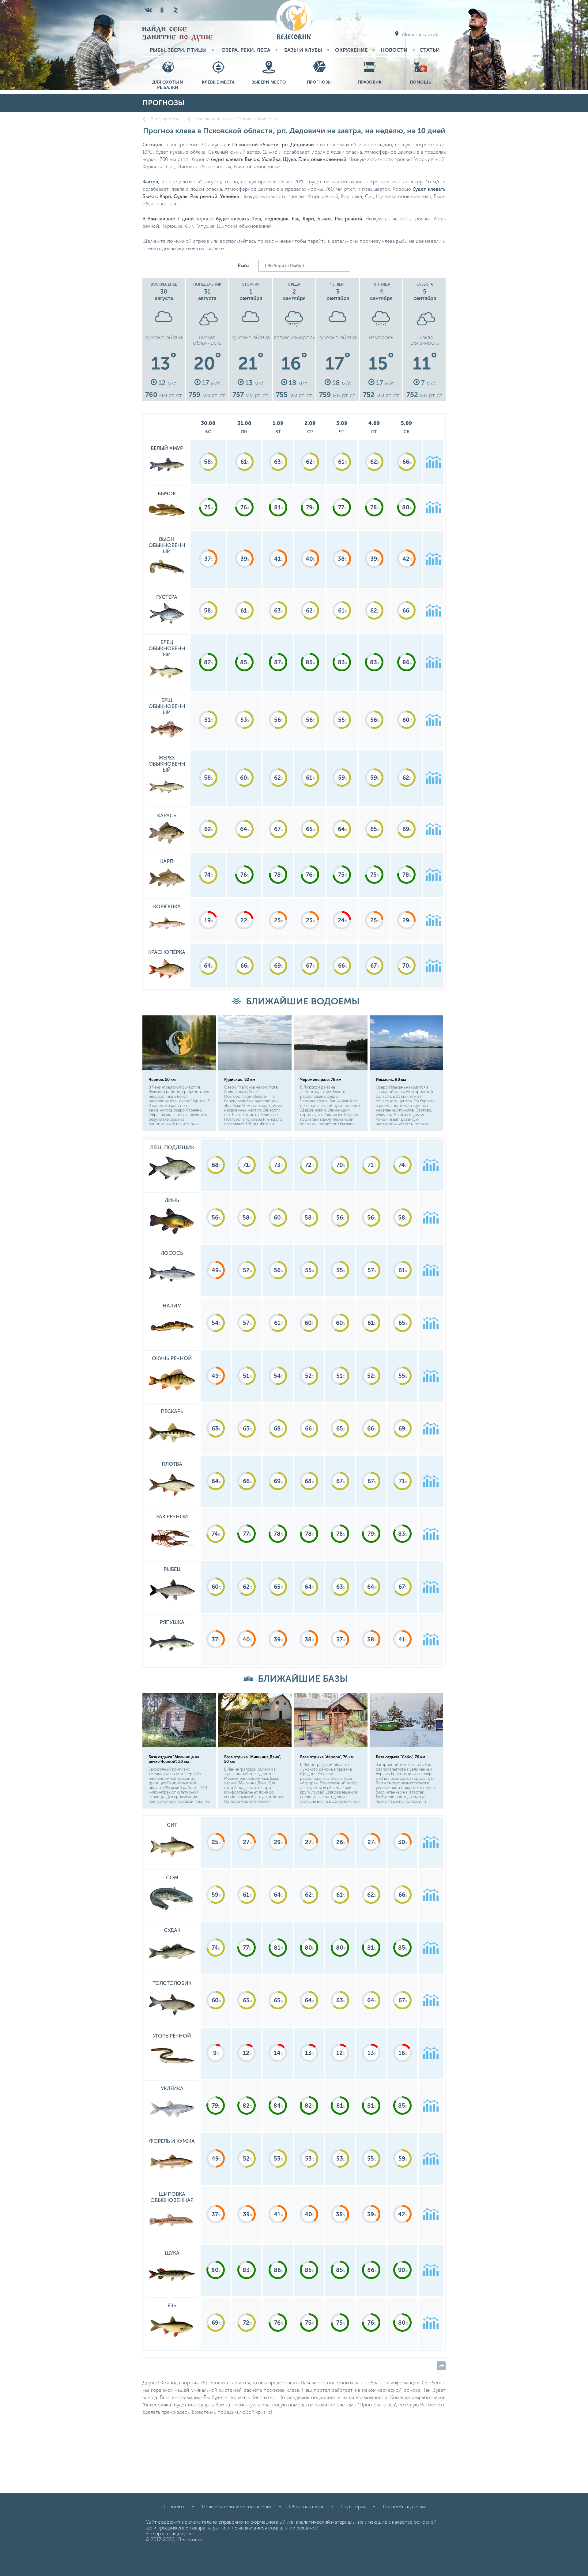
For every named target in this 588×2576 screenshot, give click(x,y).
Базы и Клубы (303, 50)
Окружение (351, 50)
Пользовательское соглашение (237, 2507)
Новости (394, 50)
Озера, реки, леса (246, 50)
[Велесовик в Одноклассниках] (162, 10)
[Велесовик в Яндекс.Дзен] (175, 10)
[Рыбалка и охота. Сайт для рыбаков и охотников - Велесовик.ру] (294, 20)
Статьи (430, 50)
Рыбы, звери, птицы (178, 50)
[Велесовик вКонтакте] (149, 10)
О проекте (173, 2507)
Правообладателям (405, 2507)
